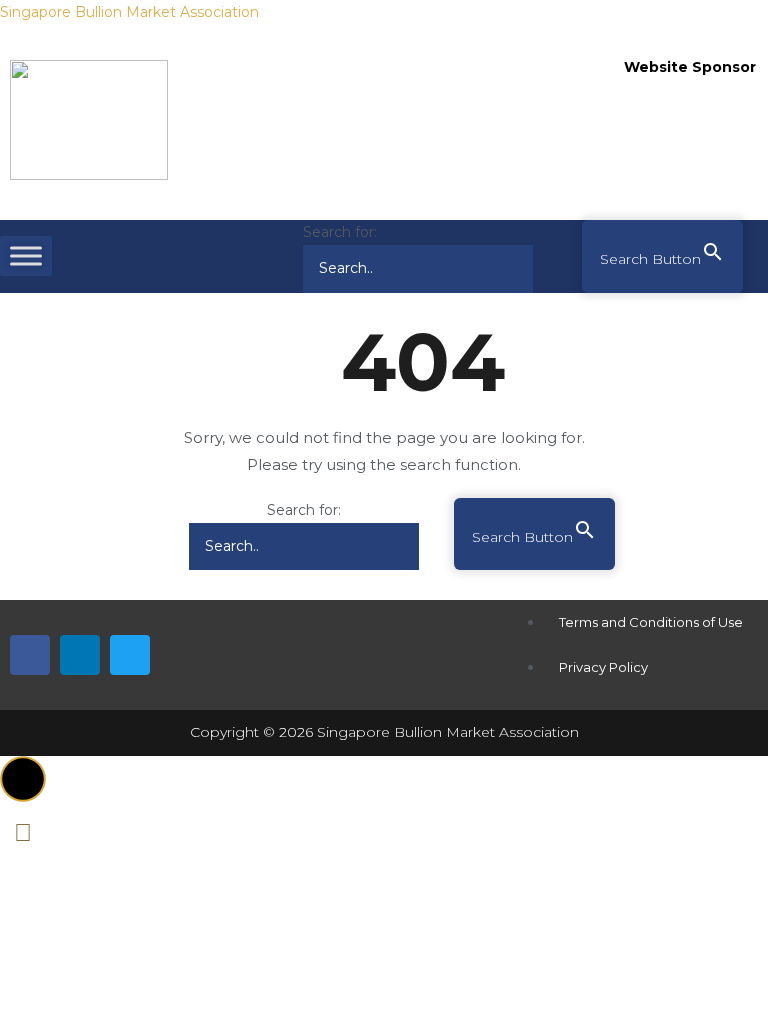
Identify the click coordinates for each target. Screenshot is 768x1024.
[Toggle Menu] (26, 256)
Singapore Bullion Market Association (129, 12)
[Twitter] (130, 655)
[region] (691, 150)
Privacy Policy (603, 667)
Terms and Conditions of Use (651, 622)
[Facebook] (30, 655)
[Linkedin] (80, 655)
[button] (23, 779)
